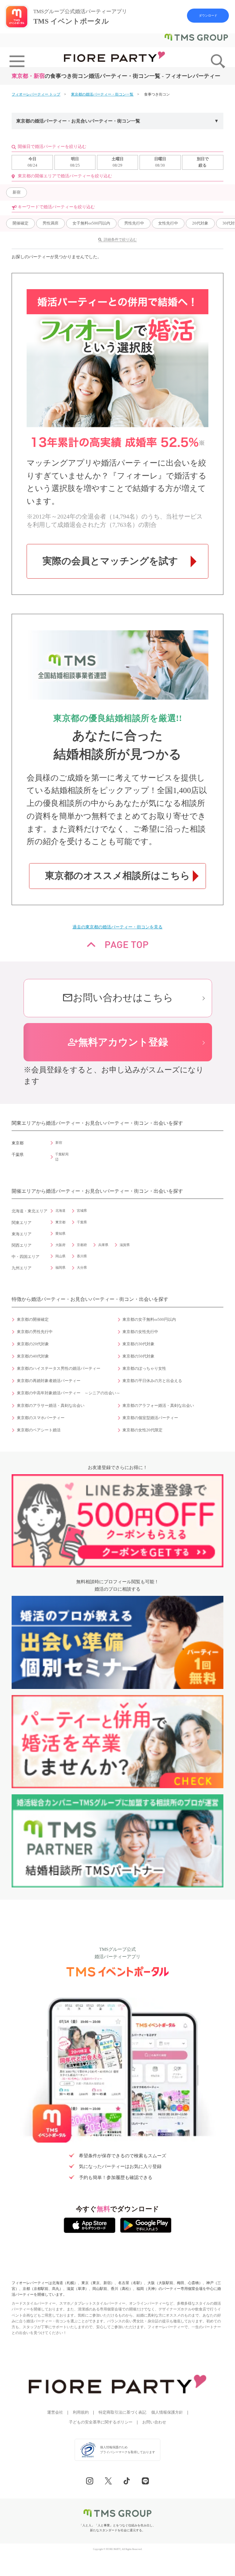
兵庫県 (103, 1245)
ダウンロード (208, 15)
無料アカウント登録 (118, 1042)
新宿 (17, 192)
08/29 (118, 162)
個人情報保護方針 (167, 2412)
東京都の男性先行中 (35, 1332)
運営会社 (55, 2412)
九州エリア (22, 1268)
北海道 (60, 1211)
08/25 (75, 162)
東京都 (60, 1222)
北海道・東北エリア (30, 1211)
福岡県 (60, 1267)
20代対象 (200, 223)
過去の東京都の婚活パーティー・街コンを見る (117, 927)
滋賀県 (125, 1245)
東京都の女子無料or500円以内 (149, 1320)
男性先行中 (134, 223)
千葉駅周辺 (62, 1157)
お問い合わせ (154, 2422)
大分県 (82, 1267)
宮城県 (82, 1211)
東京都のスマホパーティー (41, 1418)
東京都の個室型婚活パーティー (150, 1418)
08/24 (32, 162)
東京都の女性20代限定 (142, 1430)
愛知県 (60, 1233)
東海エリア (22, 1234)
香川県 (82, 1256)
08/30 (160, 162)
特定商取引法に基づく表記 (122, 2412)
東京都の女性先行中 (140, 1332)
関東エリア (22, 1223)
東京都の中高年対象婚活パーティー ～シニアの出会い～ (69, 1393)
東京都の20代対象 (33, 1344)
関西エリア (22, 1245)
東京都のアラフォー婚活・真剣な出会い (158, 1406)
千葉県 (82, 1222)
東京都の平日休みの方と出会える (152, 1381)
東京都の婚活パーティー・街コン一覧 (102, 94)
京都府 (82, 1245)
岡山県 (60, 1256)
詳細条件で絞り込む (120, 240)
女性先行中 (168, 223)
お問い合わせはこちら (118, 998)
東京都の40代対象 (33, 1356)
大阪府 (60, 1245)
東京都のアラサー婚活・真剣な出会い (51, 1406)
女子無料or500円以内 (91, 223)
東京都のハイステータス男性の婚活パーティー (59, 1369)
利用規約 (81, 2412)
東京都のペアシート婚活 (39, 1430)
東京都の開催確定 (33, 1320)
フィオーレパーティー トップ (36, 94)
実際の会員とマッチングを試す (110, 561)
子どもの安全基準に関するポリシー (101, 2422)
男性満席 (50, 223)
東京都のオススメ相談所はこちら (117, 876)
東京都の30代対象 (138, 1344)
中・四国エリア (26, 1257)
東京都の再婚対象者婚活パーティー (49, 1381)
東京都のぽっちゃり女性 (144, 1369)
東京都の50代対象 (138, 1356)
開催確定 (21, 223)
